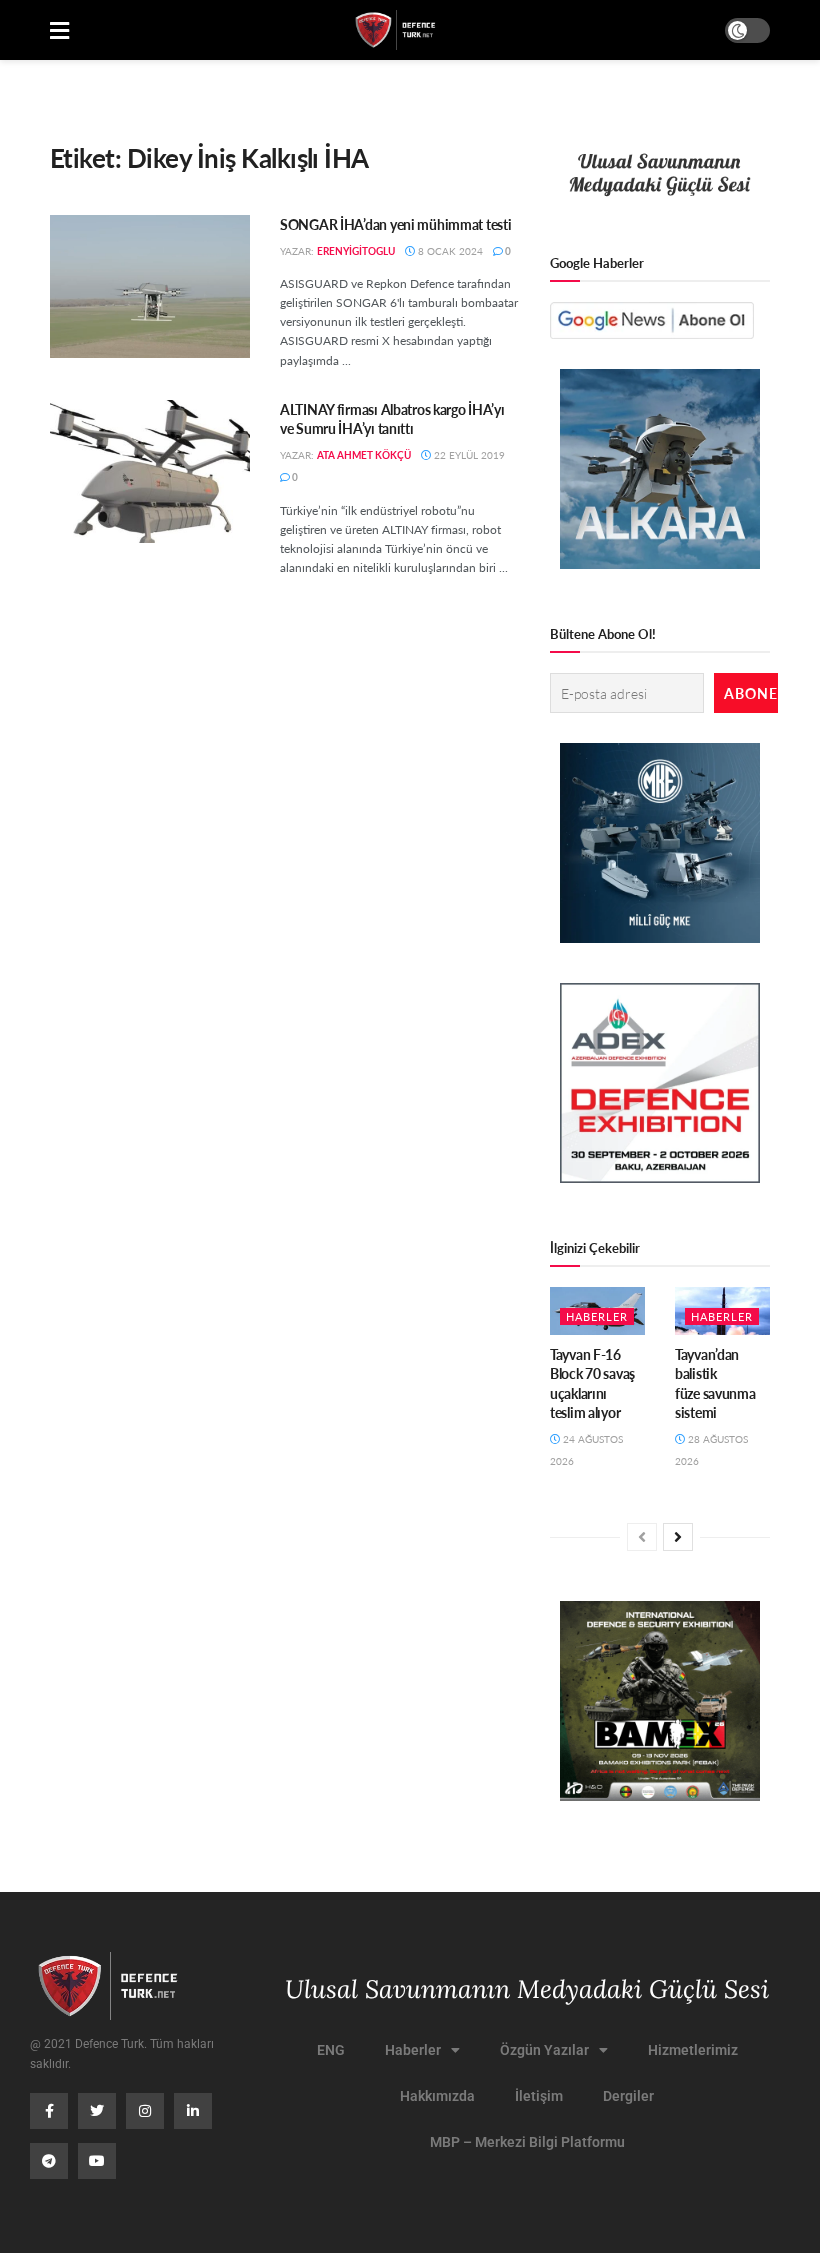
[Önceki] (642, 1537)
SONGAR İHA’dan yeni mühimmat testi (395, 224)
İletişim (539, 2096)
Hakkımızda (437, 2096)
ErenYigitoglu (356, 251)
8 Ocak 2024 (449, 251)
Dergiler (628, 2096)
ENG (331, 2050)
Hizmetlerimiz (693, 2050)
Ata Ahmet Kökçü (364, 455)
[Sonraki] (678, 1537)
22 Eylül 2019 (468, 455)
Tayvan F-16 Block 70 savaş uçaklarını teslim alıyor (592, 1383)
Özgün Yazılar (544, 2050)
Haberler (597, 1316)
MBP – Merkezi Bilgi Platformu (527, 2142)
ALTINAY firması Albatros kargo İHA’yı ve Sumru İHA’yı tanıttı (392, 419)
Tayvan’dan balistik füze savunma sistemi (715, 1383)
